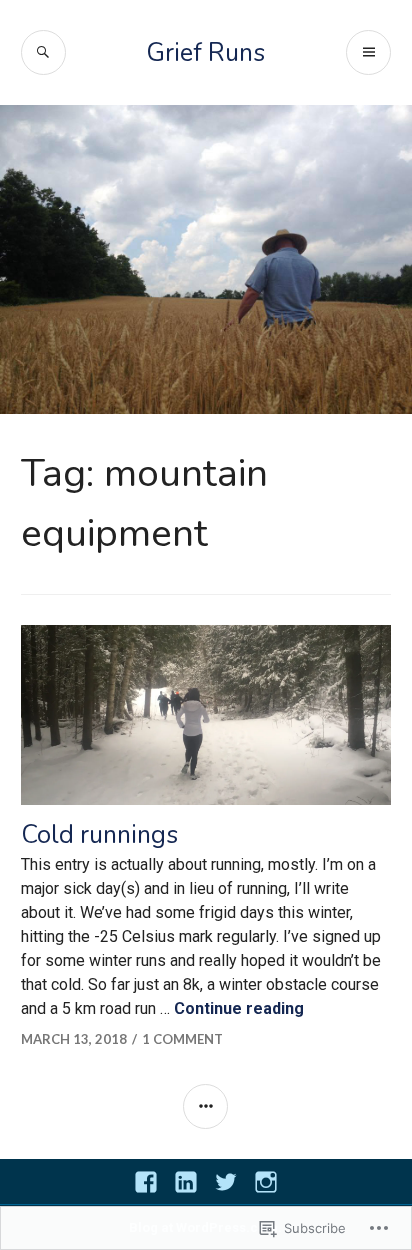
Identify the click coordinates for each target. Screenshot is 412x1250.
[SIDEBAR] (205, 1106)
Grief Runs (205, 53)
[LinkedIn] (186, 1182)
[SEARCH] (43, 52)
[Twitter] (226, 1182)
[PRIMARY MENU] (368, 52)
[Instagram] (266, 1182)
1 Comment (182, 1039)
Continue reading (239, 1008)
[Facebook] (146, 1182)
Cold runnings (99, 835)
